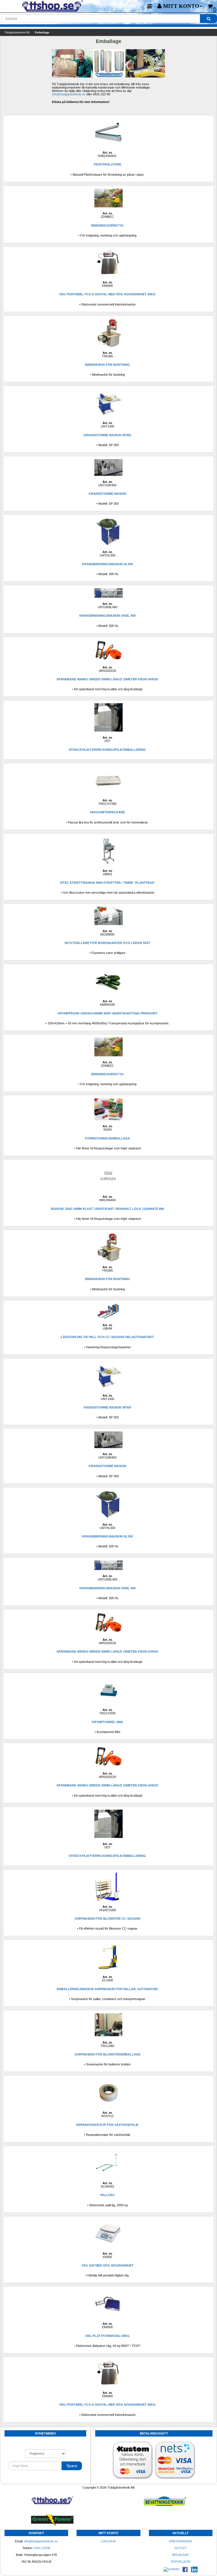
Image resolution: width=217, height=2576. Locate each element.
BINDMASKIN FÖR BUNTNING (108, 365)
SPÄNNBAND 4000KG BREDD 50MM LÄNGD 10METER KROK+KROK (107, 679)
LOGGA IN (108, 2541)
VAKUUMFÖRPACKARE (107, 812)
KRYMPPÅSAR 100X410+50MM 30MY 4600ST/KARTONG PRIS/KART (108, 1013)
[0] (210, 6)
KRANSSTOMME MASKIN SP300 (107, 435)
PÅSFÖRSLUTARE (108, 164)
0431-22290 (42, 2548)
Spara (72, 2466)
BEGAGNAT (181, 2555)
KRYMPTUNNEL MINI (107, 1722)
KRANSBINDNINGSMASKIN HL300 (107, 564)
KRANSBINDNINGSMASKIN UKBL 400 (108, 616)
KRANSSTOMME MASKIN (108, 494)
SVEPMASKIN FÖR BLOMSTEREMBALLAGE (108, 2054)
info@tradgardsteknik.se (69, 94)
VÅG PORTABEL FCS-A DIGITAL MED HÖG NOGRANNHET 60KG (107, 294)
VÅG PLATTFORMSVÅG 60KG (107, 2336)
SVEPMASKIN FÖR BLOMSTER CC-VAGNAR (108, 1919)
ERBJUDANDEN (181, 2541)
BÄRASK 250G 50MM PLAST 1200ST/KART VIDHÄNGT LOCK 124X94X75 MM (107, 1209)
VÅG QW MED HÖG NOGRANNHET (108, 2265)
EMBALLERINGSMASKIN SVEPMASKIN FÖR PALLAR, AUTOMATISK (107, 1989)
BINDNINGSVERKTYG (108, 225)
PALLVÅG (108, 2195)
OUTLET (181, 2548)
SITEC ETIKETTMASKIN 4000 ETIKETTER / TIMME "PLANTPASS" (108, 883)
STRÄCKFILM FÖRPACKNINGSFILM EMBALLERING (107, 750)
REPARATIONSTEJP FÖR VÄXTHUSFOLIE (107, 2125)
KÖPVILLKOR (181, 2562)
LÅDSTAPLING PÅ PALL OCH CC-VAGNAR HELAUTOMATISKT (107, 1337)
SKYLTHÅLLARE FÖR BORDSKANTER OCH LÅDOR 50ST (107, 943)
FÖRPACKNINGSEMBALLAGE (108, 1138)
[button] (180, 6)
